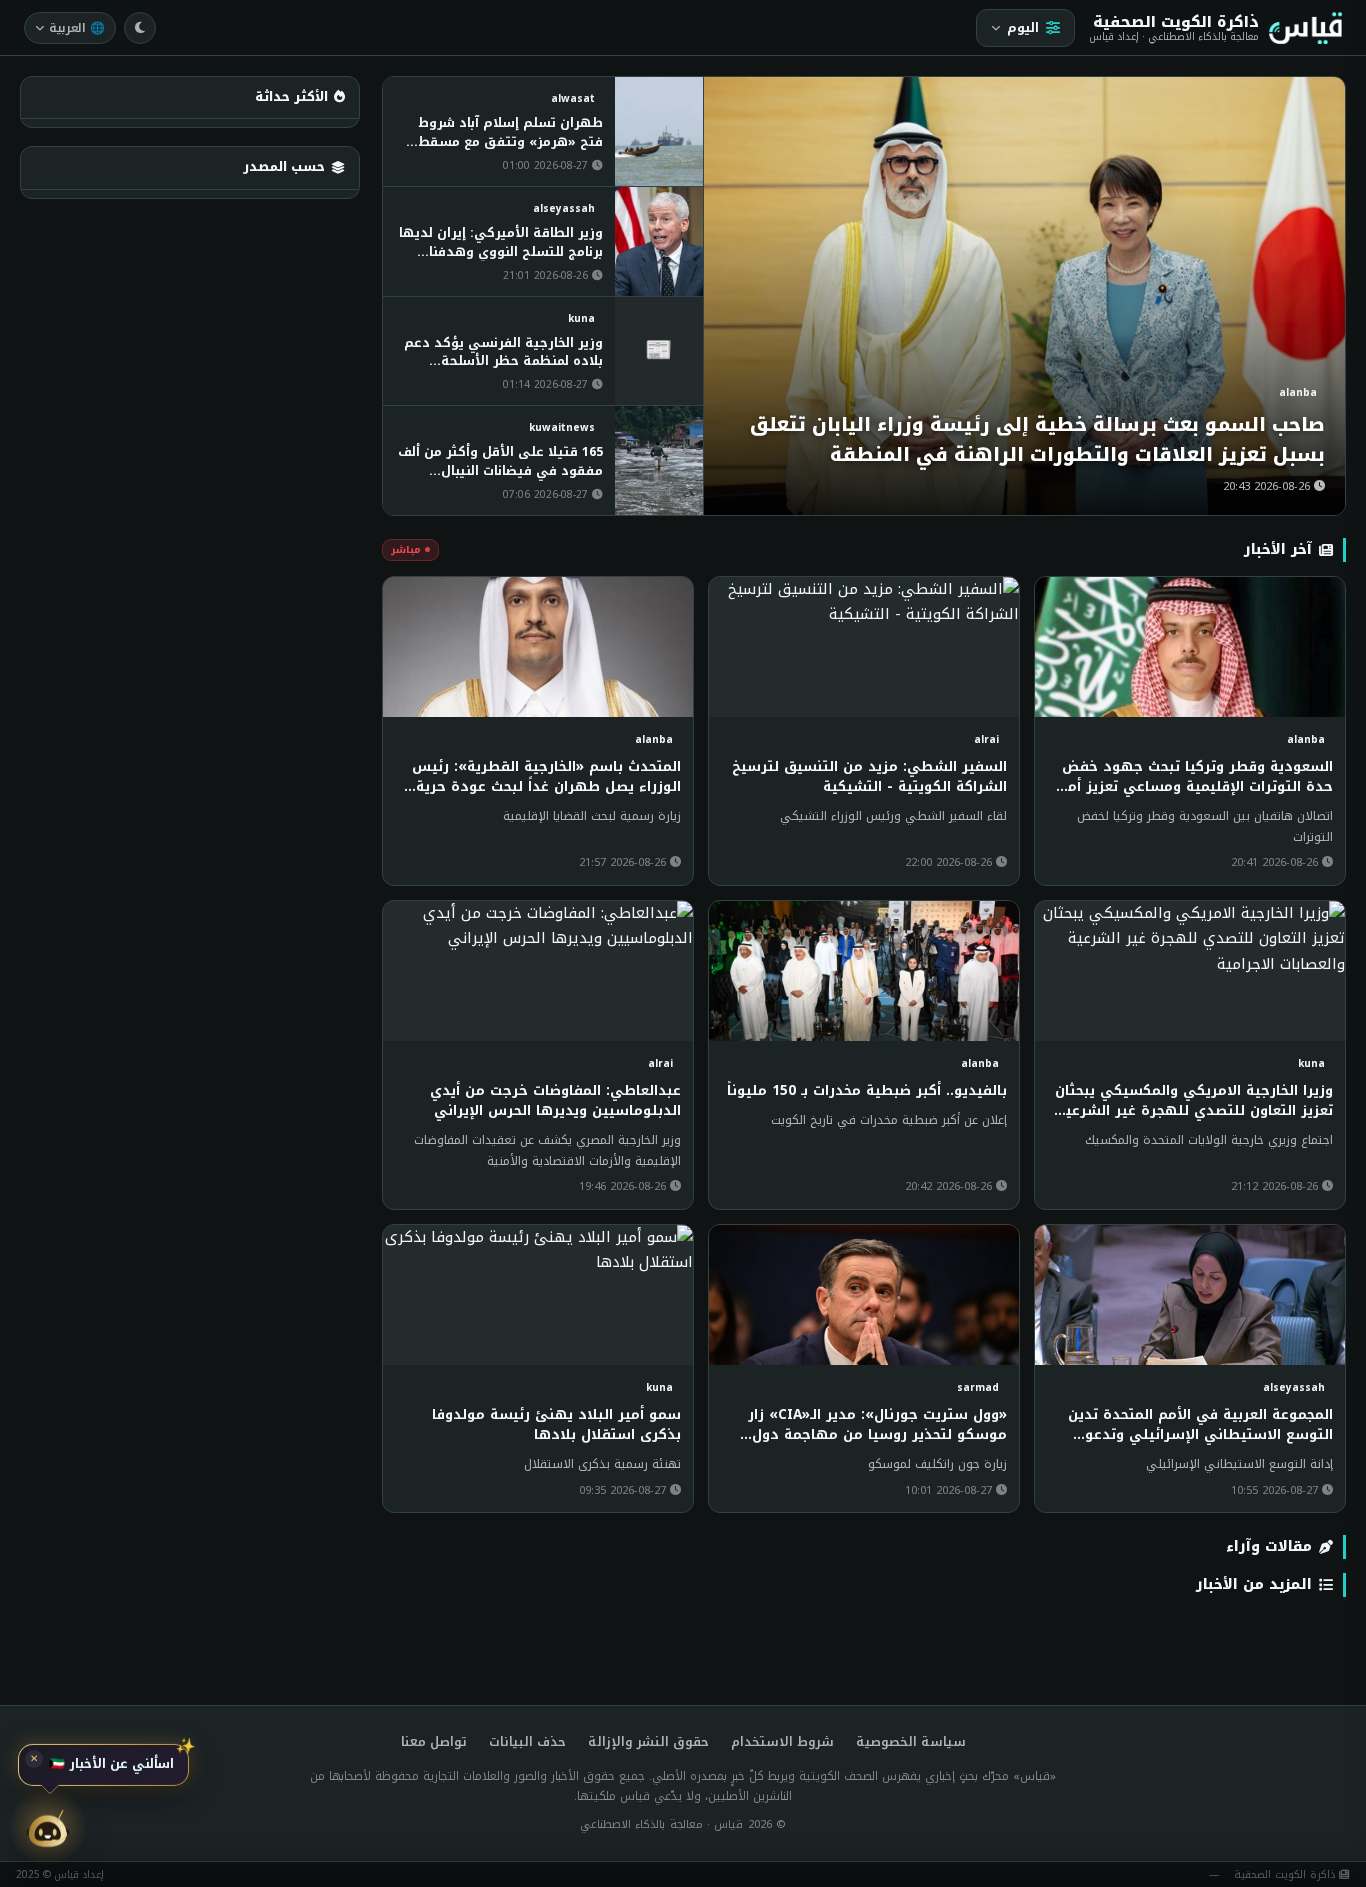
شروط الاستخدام (782, 1742)
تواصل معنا (434, 1742)
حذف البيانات (527, 1742)
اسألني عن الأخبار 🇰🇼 (111, 1767)
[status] (103, 1768)
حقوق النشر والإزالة (648, 1742)
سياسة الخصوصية (911, 1742)
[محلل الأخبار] (48, 1829)
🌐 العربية (77, 28)
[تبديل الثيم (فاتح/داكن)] (140, 28)
